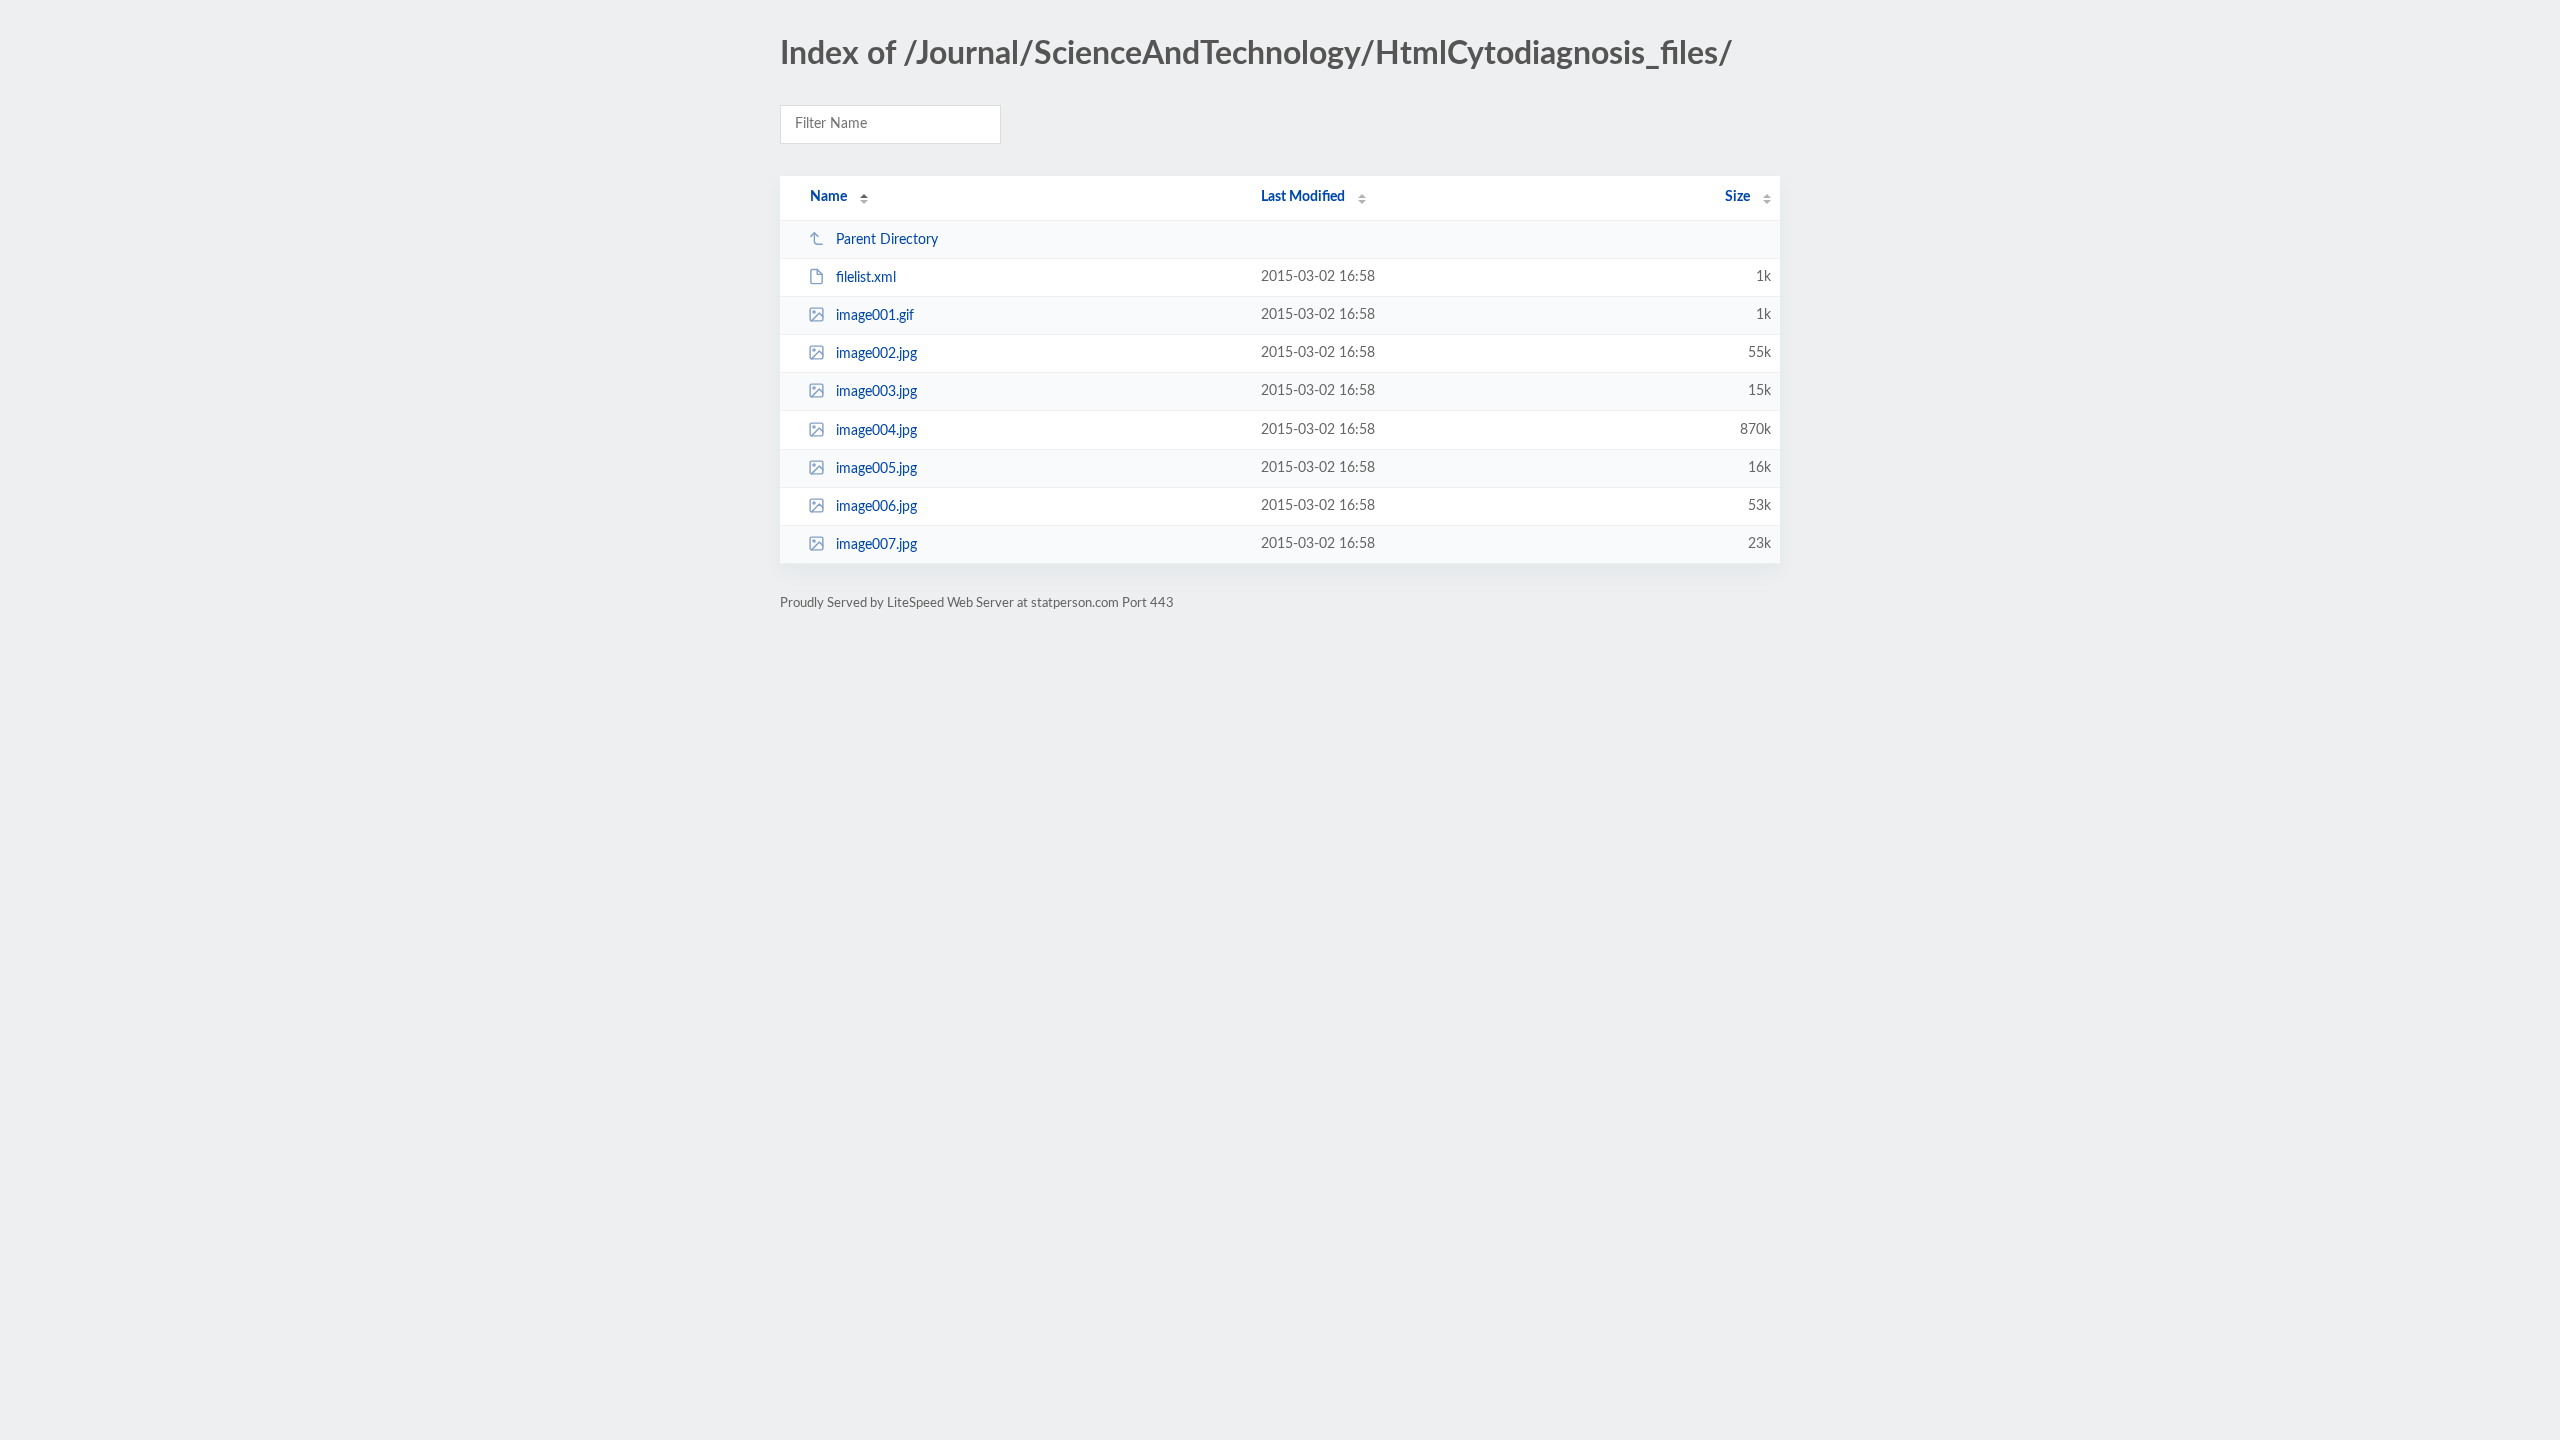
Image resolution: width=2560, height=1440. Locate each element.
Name (828, 197)
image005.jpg (876, 469)
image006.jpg (876, 507)
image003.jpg (876, 392)
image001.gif (875, 316)
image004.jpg (876, 431)
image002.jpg (876, 354)
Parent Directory (887, 240)
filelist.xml (866, 278)
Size (1737, 197)
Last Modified (1303, 197)
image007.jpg (876, 545)
